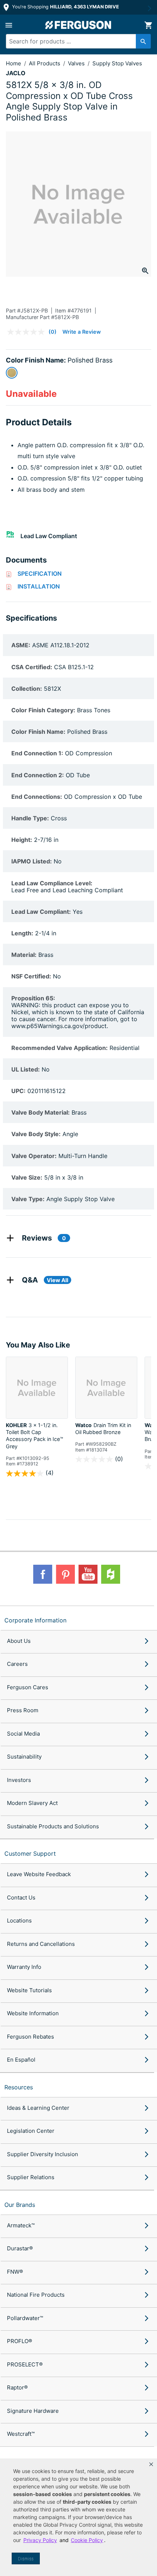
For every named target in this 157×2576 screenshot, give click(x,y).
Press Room (23, 1710)
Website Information (33, 2013)
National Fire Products (36, 2295)
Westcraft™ (21, 2434)
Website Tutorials (29, 1990)
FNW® (15, 2272)
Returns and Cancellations (41, 1944)
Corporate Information (35, 1620)
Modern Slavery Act (32, 1803)
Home (14, 63)
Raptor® (17, 2387)
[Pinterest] (65, 1574)
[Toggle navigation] (9, 25)
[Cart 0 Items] (148, 25)
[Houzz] (111, 1574)
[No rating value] (28, 332)
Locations (19, 1920)
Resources (19, 2087)
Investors (19, 1780)
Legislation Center (31, 2131)
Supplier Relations (31, 2177)
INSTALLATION (39, 586)
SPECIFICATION (40, 574)
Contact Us (21, 1897)
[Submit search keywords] (143, 41)
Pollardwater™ (25, 2318)
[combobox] (75, 41)
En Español (21, 2060)
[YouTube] (88, 1574)
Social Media (23, 1734)
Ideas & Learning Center (38, 2108)
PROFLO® (20, 2341)
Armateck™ (21, 2225)
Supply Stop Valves (117, 63)
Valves (77, 63)
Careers (17, 1664)
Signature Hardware (33, 2411)
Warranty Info (24, 1967)
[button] (151, 2464)
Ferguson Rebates (30, 2037)
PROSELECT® (25, 2364)
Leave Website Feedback (39, 1874)
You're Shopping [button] (65, 7)
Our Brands (20, 2205)
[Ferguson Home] (78, 25)
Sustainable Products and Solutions (53, 1826)
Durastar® (20, 2248)
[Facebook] (43, 1574)
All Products (45, 63)
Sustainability (24, 1757)
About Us (19, 1641)
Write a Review (82, 332)
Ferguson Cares (28, 1687)
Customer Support (30, 1854)
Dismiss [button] (26, 2559)
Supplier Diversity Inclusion (43, 2154)
